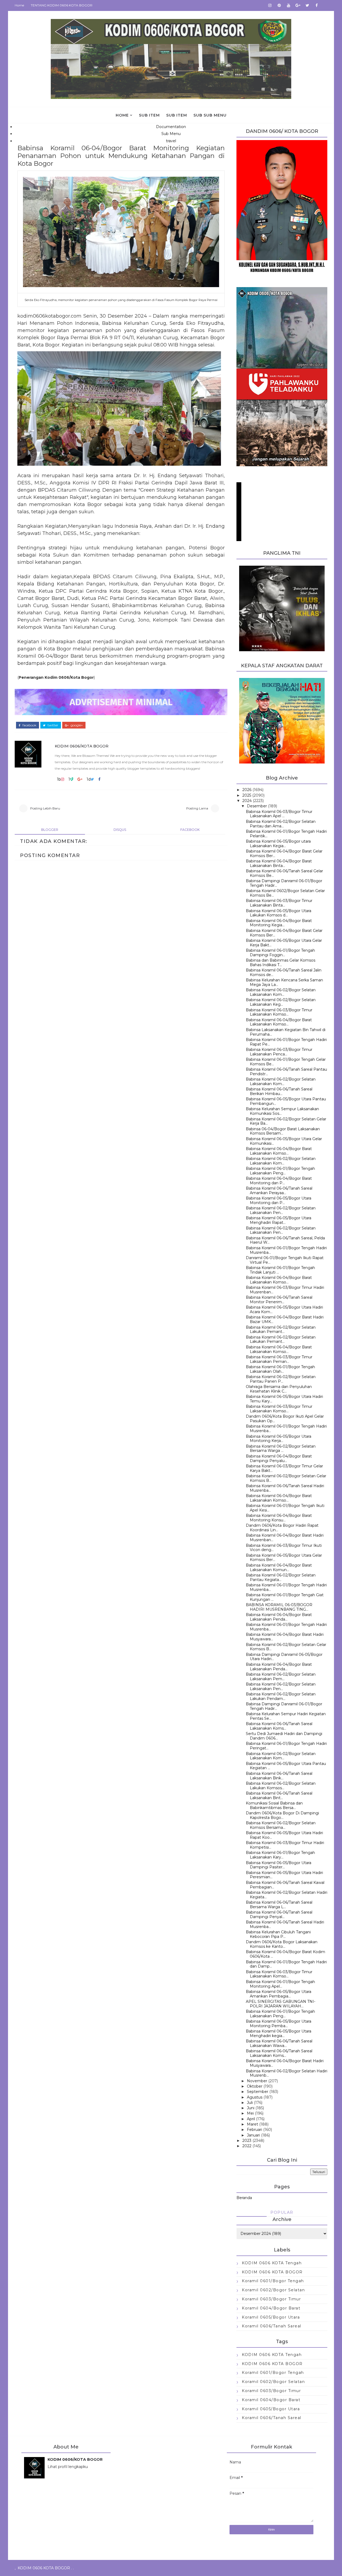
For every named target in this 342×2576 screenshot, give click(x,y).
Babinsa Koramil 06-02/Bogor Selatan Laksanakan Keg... (281, 1002)
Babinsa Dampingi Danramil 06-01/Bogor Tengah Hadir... (284, 883)
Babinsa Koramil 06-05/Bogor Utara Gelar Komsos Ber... (284, 1558)
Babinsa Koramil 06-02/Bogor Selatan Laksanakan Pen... (281, 1210)
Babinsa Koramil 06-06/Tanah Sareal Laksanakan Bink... (279, 1776)
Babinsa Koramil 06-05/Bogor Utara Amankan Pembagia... (279, 1994)
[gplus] (298, 5)
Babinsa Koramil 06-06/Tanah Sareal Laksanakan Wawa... (279, 2043)
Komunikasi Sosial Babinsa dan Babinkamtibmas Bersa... (274, 1805)
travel (171, 141)
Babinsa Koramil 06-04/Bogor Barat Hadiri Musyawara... (285, 1637)
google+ (76, 725)
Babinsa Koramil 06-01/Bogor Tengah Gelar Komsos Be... (286, 1062)
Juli (250, 2103)
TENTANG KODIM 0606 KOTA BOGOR (62, 5)
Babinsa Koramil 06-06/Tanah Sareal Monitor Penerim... (279, 1300)
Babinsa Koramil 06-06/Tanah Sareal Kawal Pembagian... (285, 1885)
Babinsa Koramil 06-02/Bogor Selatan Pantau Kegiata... (281, 1577)
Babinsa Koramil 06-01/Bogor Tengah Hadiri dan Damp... (286, 1964)
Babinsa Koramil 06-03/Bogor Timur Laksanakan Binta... (279, 903)
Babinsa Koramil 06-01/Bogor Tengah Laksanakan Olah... (280, 1369)
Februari (254, 2130)
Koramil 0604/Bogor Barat (271, 2308)
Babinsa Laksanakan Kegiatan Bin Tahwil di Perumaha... (286, 1032)
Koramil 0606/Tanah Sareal (272, 2326)
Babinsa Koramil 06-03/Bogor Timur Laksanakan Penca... (279, 1052)
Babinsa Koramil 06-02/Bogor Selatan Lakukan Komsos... (281, 1786)
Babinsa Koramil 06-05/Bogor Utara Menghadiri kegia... (279, 2033)
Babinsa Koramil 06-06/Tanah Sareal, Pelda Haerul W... (285, 1240)
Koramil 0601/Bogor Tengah (273, 2281)
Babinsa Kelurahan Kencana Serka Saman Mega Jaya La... (284, 982)
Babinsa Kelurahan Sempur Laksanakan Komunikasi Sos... (282, 1111)
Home (19, 5)
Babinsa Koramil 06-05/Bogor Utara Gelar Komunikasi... (284, 1141)
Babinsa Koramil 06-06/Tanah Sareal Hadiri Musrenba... (285, 1488)
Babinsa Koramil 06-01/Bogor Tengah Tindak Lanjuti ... (280, 1270)
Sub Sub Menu (210, 115)
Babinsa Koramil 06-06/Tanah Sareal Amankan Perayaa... (279, 1191)
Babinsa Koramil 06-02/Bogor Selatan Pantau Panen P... (281, 1379)
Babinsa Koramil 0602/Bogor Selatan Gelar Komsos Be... (285, 893)
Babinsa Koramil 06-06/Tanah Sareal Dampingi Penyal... (279, 1914)
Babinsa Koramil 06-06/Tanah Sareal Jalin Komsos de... (284, 972)
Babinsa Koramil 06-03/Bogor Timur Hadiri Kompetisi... (285, 1845)
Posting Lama (197, 808)
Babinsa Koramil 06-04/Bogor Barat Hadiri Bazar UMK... (285, 1319)
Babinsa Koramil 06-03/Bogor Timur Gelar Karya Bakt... (284, 1468)
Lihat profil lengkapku (68, 2467)
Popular (282, 2212)
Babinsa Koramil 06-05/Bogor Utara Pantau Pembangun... (286, 1101)
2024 (247, 801)
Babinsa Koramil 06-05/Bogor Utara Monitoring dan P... (279, 1200)
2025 (247, 795)
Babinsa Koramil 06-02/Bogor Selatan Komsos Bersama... (281, 1825)
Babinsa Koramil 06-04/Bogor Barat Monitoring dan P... (279, 1181)
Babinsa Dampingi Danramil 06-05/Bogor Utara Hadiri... (284, 1657)
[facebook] (317, 5)
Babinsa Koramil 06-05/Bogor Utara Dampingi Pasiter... (279, 1865)
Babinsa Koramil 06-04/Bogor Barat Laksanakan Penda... (279, 1617)
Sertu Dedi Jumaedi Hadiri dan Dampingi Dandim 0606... (284, 1736)
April (251, 2119)
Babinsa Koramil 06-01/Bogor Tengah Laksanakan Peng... (280, 1171)
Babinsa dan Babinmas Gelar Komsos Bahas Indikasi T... (281, 963)
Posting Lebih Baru (45, 808)
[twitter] (307, 5)
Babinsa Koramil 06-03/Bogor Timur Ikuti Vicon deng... (284, 1548)
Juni (251, 2108)
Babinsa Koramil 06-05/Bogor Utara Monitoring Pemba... (279, 2024)
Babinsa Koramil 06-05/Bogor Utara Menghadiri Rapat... (279, 1220)
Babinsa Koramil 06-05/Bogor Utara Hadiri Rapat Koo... (284, 1835)
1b (59, 779)
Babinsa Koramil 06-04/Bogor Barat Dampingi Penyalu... (279, 1458)
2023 (247, 2141)
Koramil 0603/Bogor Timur (271, 2299)
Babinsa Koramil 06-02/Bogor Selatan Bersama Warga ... (281, 1449)
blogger (50, 830)
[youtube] (289, 5)
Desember (257, 806)
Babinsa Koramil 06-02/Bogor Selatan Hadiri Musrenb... (287, 2073)
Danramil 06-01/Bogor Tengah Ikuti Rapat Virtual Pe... (285, 1260)
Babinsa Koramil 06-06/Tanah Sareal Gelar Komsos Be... (284, 873)
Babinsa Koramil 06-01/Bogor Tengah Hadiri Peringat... (286, 1746)
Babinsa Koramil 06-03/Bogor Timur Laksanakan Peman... (279, 1359)
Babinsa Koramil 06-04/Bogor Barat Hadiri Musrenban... (285, 1538)
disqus (120, 830)
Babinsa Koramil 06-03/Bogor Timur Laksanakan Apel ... (279, 814)
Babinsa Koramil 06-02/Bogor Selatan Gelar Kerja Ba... (286, 1121)
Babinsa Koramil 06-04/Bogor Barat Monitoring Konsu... (279, 1518)
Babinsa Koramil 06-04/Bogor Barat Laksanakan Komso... (279, 1022)
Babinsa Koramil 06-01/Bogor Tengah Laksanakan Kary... (280, 1855)
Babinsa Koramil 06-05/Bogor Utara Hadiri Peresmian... (284, 1875)
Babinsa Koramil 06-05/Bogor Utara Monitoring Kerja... (279, 1439)
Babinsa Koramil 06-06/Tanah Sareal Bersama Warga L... (279, 1905)
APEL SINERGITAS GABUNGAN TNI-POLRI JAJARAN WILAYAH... (281, 2004)
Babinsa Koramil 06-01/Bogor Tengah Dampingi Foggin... (280, 953)
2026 (247, 790)
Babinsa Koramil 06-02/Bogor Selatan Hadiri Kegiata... (287, 1895)
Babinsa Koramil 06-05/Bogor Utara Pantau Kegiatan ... (286, 1766)
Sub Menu (171, 134)
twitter (53, 725)
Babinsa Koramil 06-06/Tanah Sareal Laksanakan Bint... (279, 1796)
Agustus (255, 2097)
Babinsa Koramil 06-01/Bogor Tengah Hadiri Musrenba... (286, 1250)
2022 (247, 2146)
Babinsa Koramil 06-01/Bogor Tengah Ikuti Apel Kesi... (285, 1508)
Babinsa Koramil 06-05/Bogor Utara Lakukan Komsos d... (279, 913)
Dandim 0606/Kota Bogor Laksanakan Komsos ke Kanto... (282, 1944)
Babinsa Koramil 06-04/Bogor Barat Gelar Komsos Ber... (284, 853)
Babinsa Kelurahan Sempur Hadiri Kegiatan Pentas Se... (286, 1716)
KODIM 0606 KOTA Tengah (272, 2263)
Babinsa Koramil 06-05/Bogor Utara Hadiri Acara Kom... (284, 1310)
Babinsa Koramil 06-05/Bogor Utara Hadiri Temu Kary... (284, 1399)
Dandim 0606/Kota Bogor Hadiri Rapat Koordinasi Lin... (282, 1528)
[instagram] (270, 5)
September (258, 2092)
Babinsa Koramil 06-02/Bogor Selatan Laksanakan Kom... (281, 992)
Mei (250, 2113)
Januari (253, 2135)
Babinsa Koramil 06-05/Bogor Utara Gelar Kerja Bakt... (284, 943)
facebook (29, 725)
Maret (252, 2124)
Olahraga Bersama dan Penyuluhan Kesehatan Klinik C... (279, 1389)
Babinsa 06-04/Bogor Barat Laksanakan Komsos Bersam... (283, 1131)
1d (89, 779)
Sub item (149, 115)
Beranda (244, 2198)
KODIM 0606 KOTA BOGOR (272, 2272)
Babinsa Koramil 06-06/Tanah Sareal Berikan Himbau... (279, 1091)
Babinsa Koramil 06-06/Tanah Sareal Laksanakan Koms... (279, 1726)
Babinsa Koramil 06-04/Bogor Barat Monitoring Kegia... (279, 923)
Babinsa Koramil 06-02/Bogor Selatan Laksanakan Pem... (281, 1677)
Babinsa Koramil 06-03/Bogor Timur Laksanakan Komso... (279, 1012)
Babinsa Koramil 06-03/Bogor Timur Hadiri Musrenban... (285, 1290)
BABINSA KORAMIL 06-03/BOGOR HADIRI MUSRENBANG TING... (279, 1607)
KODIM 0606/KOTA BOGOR (82, 746)
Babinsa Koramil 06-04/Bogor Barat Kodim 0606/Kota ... (285, 1954)
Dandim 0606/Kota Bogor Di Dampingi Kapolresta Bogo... (282, 1815)
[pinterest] (279, 5)
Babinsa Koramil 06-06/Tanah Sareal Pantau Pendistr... (286, 1072)
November (257, 2081)
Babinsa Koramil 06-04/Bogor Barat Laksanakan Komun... (279, 1567)
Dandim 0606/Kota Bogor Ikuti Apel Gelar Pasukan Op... (285, 1419)
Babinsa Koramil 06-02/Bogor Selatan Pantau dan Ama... (281, 824)
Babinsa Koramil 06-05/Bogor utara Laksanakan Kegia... (278, 844)
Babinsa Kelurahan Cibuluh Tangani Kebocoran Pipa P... (278, 1934)
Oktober (255, 2086)
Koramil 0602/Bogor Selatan (273, 2290)
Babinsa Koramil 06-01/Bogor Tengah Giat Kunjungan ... (285, 1597)
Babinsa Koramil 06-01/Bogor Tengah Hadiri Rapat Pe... (286, 1042)
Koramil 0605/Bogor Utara (271, 2317)
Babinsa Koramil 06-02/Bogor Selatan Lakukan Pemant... (281, 1330)
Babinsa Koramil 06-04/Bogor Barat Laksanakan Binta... (279, 863)
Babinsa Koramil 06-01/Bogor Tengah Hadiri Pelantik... (286, 834)
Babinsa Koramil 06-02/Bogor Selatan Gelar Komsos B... (286, 1478)
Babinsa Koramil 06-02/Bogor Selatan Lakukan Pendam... (281, 1696)
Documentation (171, 127)
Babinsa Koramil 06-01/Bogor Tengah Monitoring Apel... (280, 1984)
